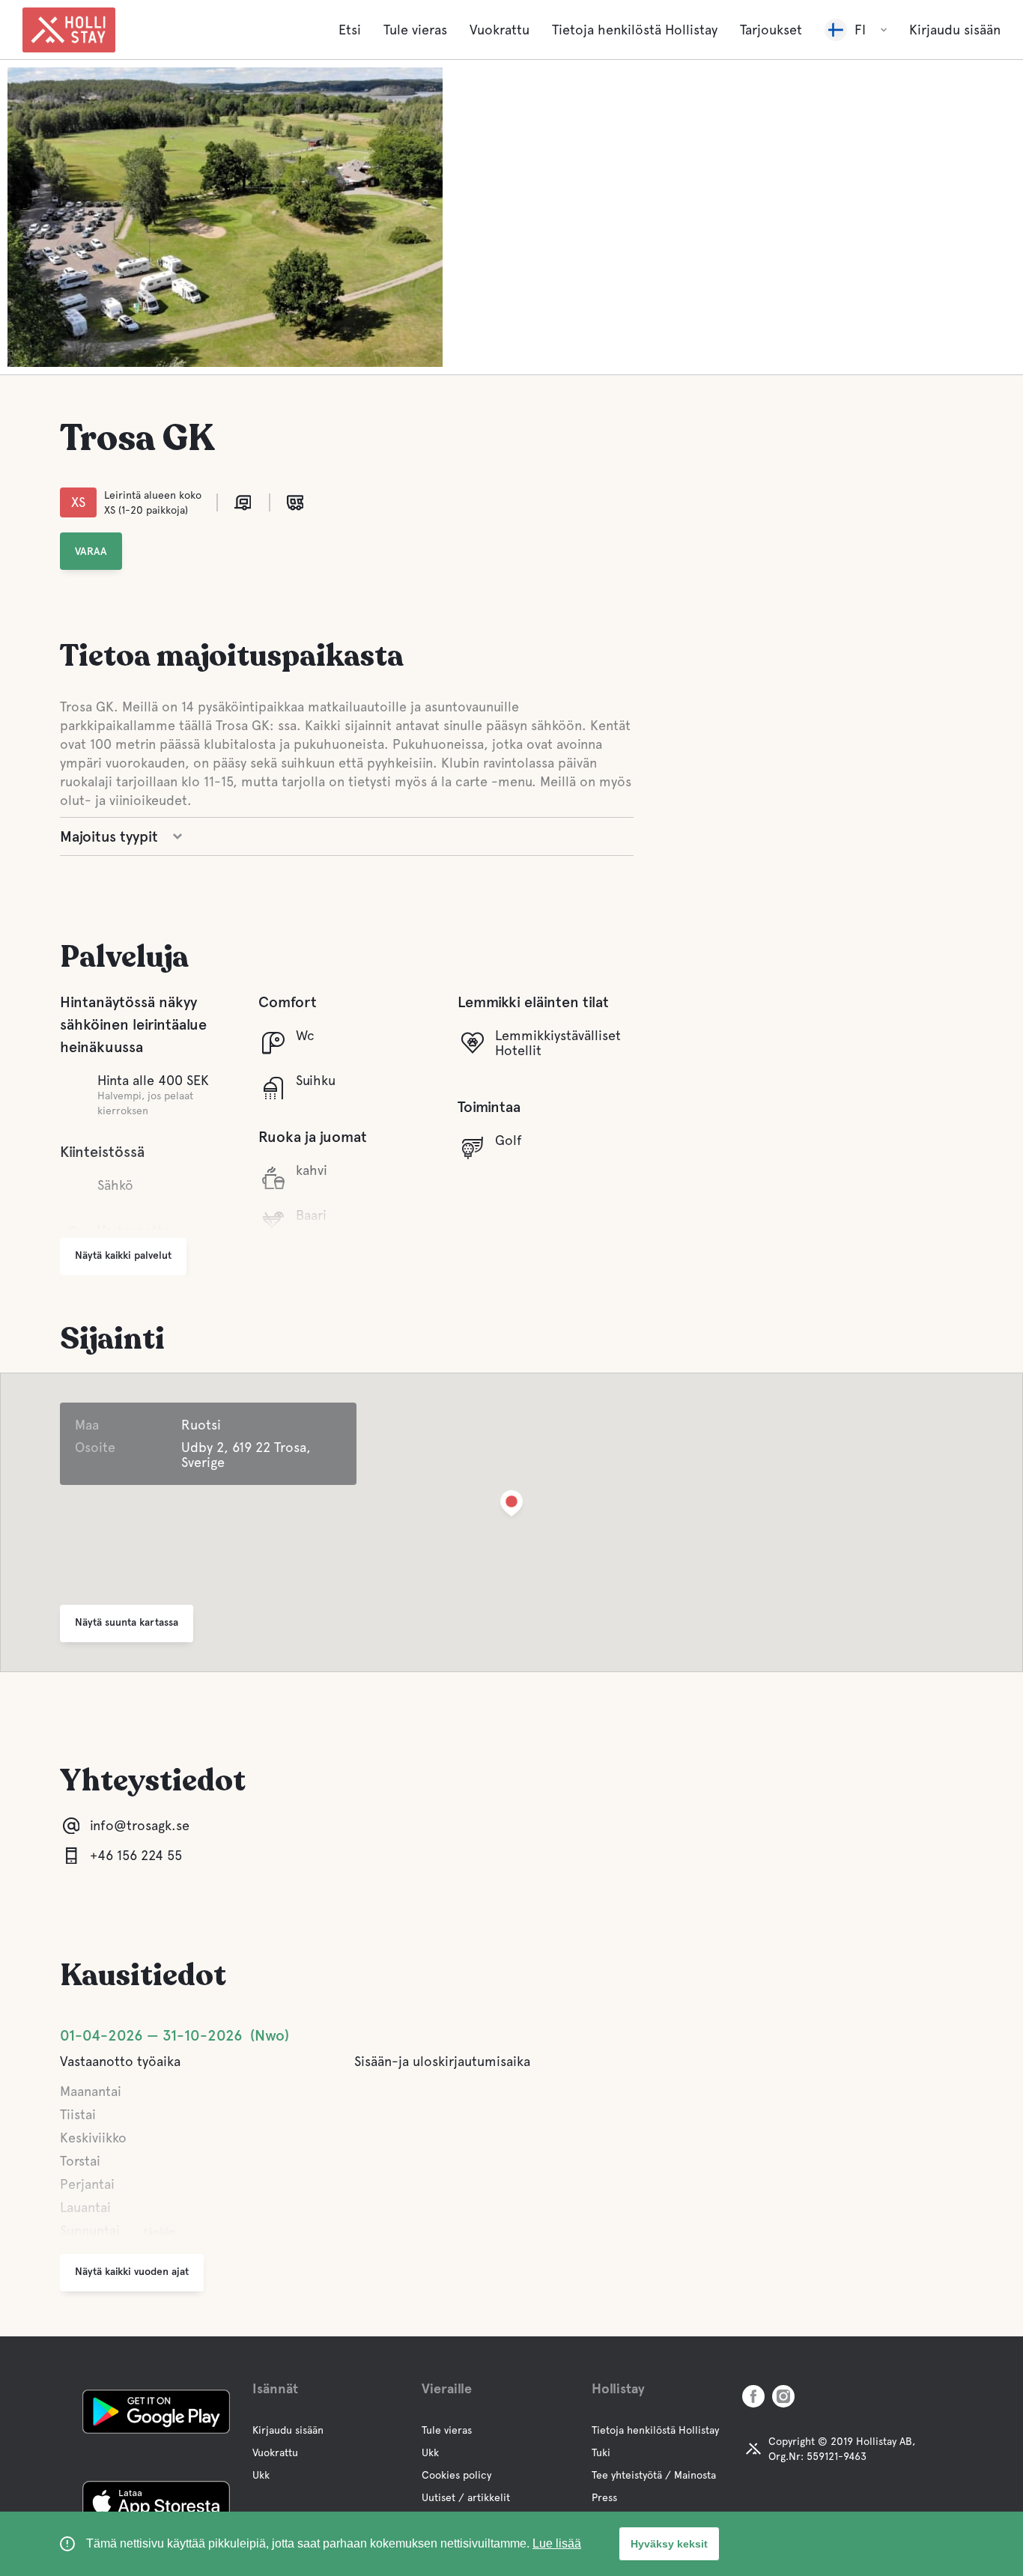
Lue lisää (557, 2543)
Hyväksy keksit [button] (669, 2544)
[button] (511, 1506)
